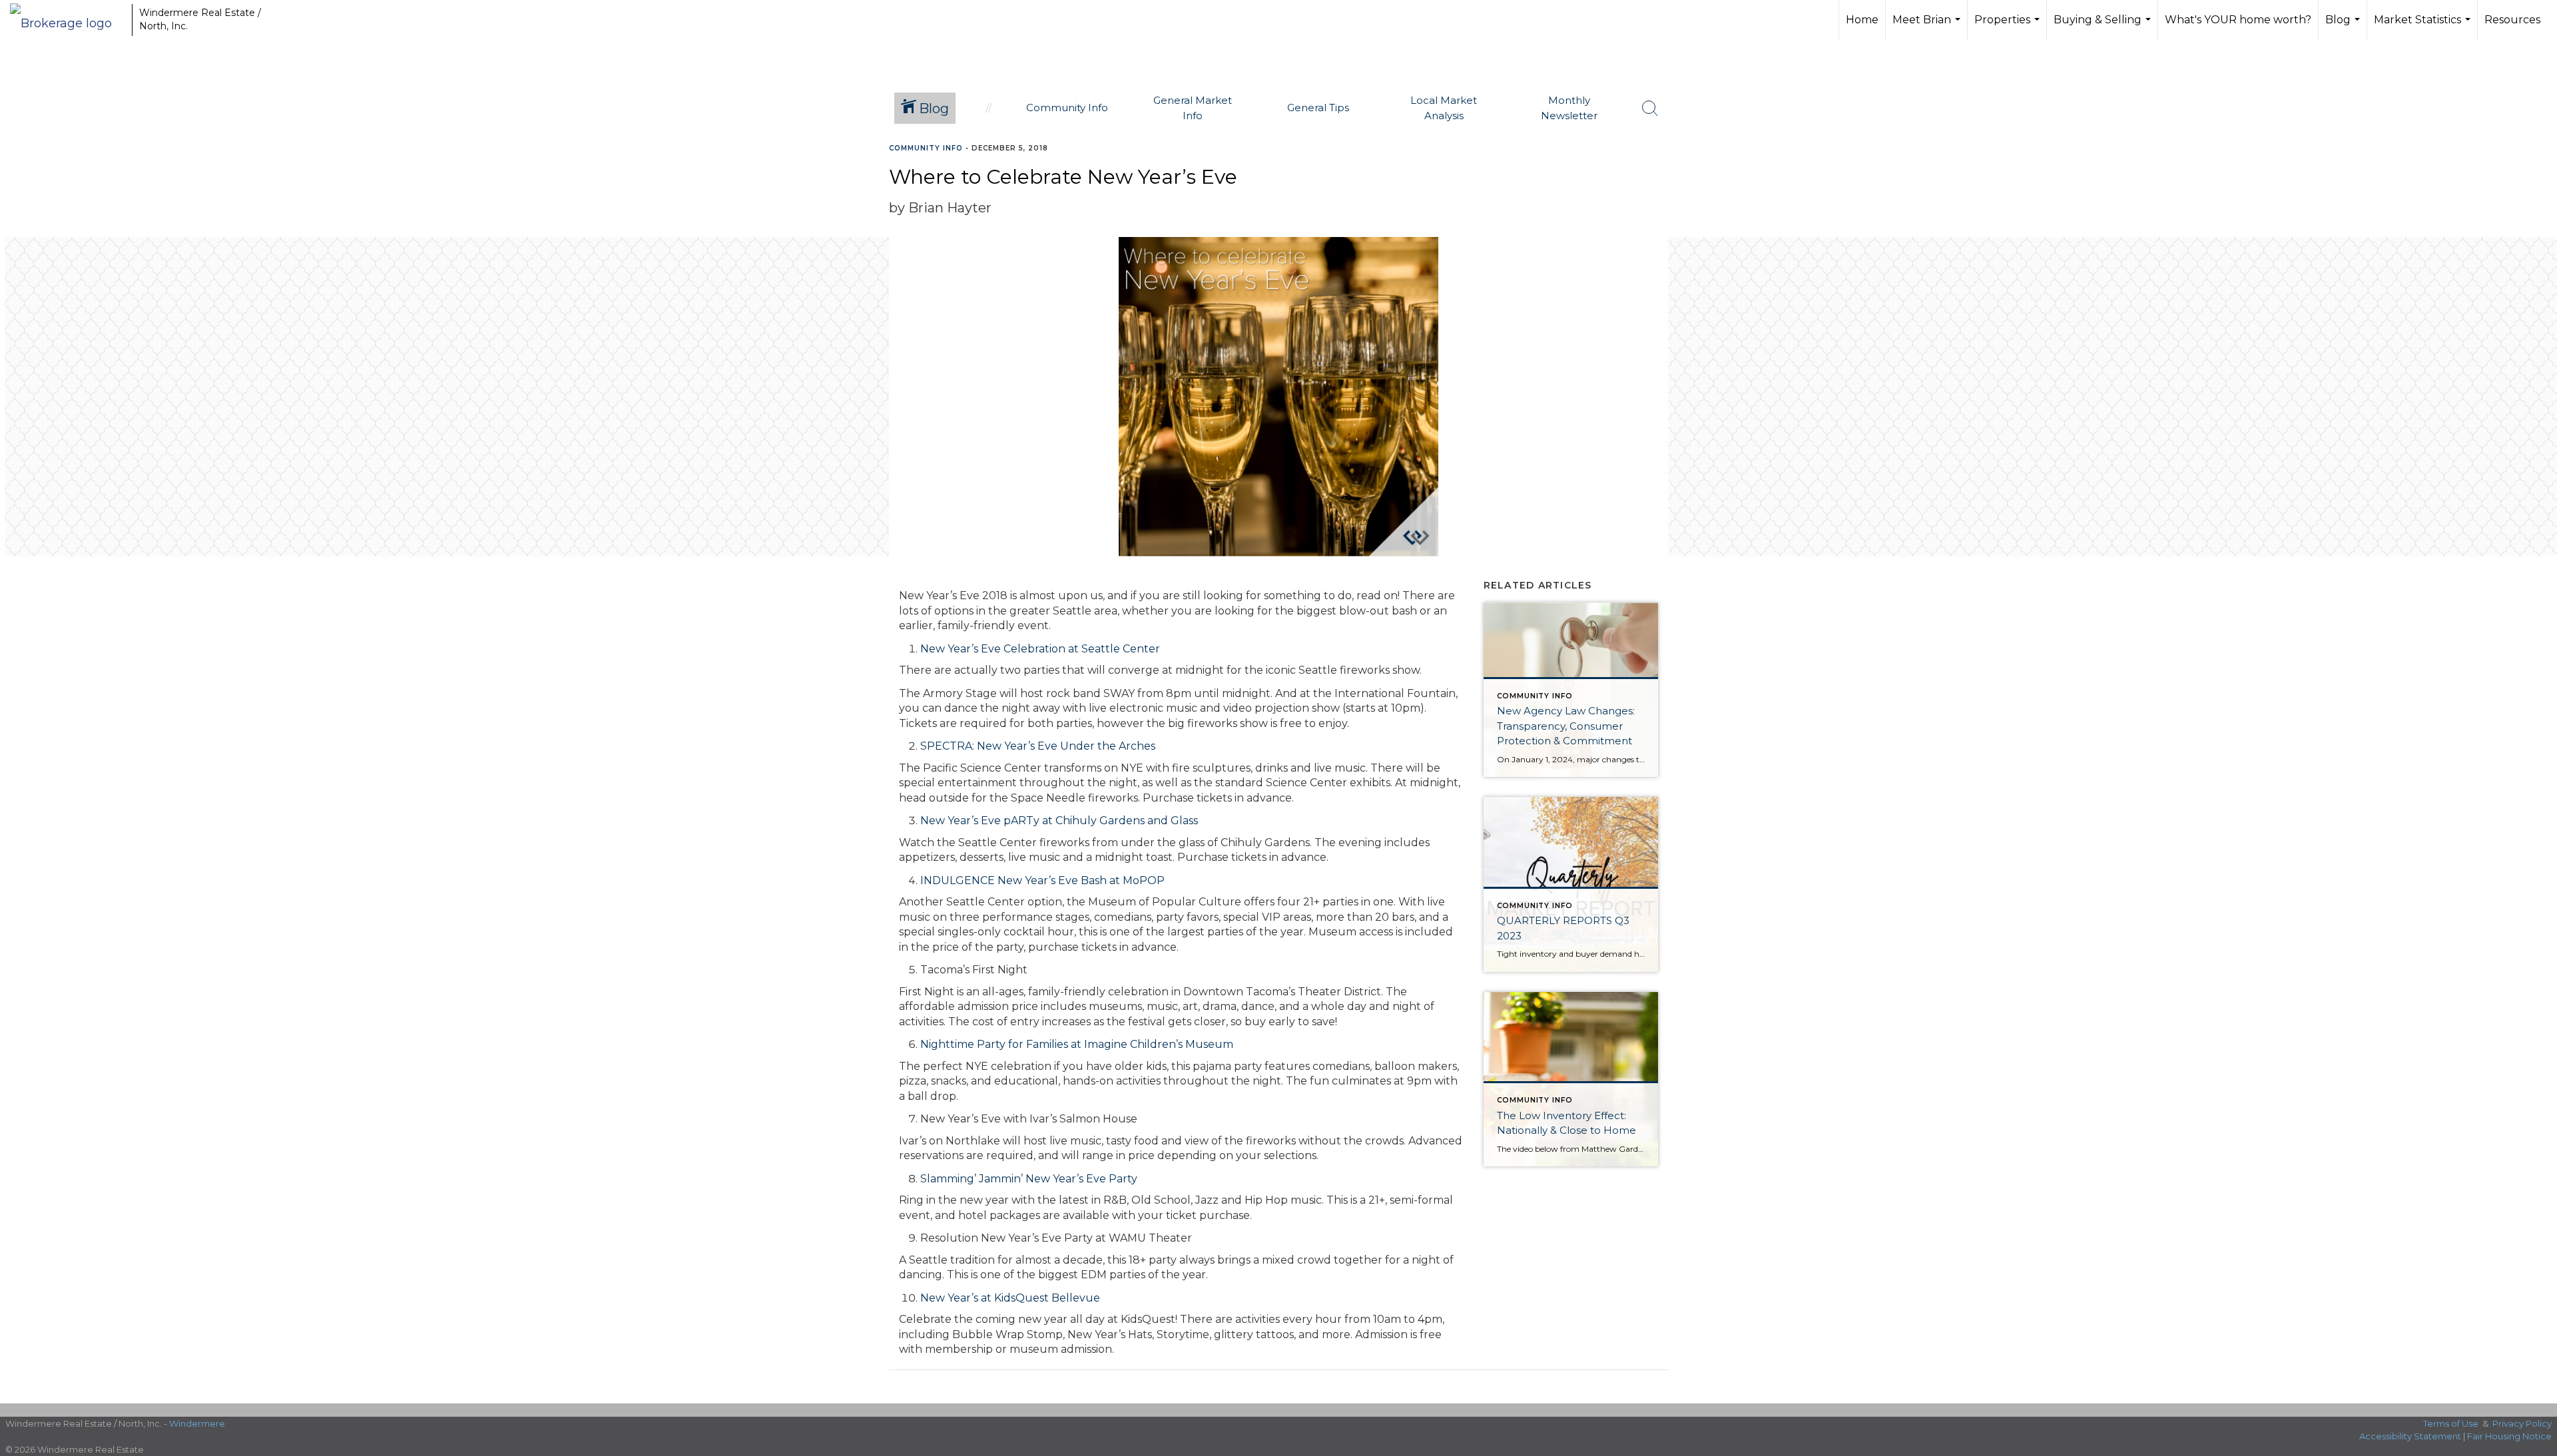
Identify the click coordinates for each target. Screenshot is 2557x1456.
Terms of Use (2451, 1423)
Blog (2344, 27)
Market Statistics (2424, 27)
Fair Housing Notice (2509, 1436)
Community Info (926, 148)
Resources (2512, 20)
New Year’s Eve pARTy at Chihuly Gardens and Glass (1059, 821)
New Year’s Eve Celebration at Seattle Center (1040, 649)
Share (2536, 174)
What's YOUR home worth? (2238, 20)
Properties (2009, 27)
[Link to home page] (68, 20)
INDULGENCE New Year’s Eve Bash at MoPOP (1042, 880)
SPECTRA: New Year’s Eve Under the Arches (1038, 746)
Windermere (197, 1423)
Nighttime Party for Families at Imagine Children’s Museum (1077, 1044)
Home (1862, 20)
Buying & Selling (2104, 27)
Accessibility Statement (2410, 1436)
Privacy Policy (2522, 1423)
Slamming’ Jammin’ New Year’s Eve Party (1029, 1179)
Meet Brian (1928, 27)
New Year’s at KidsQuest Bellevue (1010, 1298)
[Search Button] (1650, 109)
